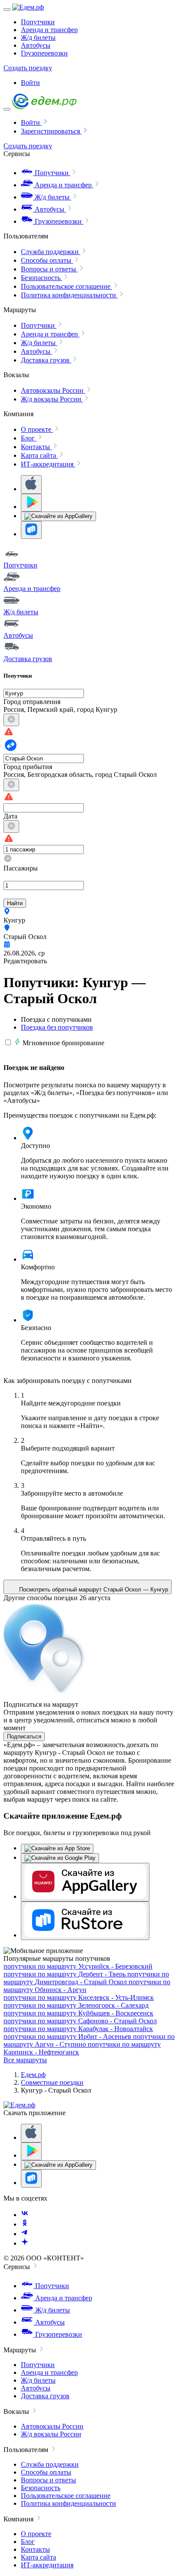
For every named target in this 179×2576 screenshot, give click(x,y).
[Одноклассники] (25, 2224)
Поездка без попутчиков (57, 1027)
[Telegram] (25, 2234)
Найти (15, 903)
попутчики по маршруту (78, 1966)
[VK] (25, 2215)
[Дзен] (25, 2243)
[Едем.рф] (28, 7)
